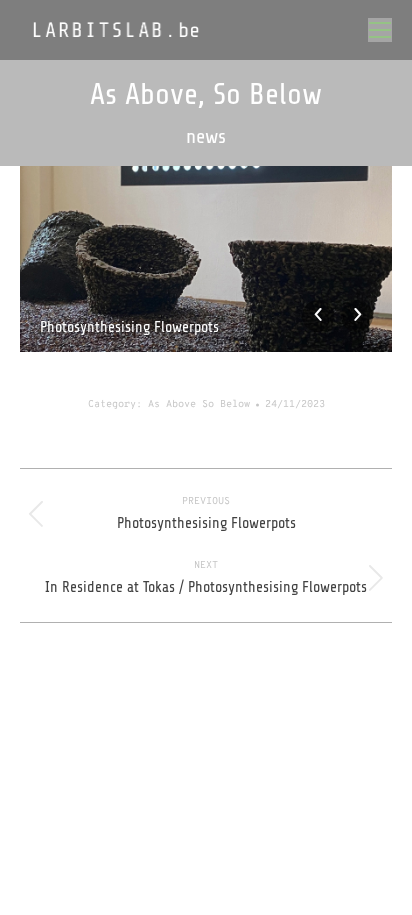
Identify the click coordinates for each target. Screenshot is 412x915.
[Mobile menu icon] (380, 30)
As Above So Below (199, 404)
